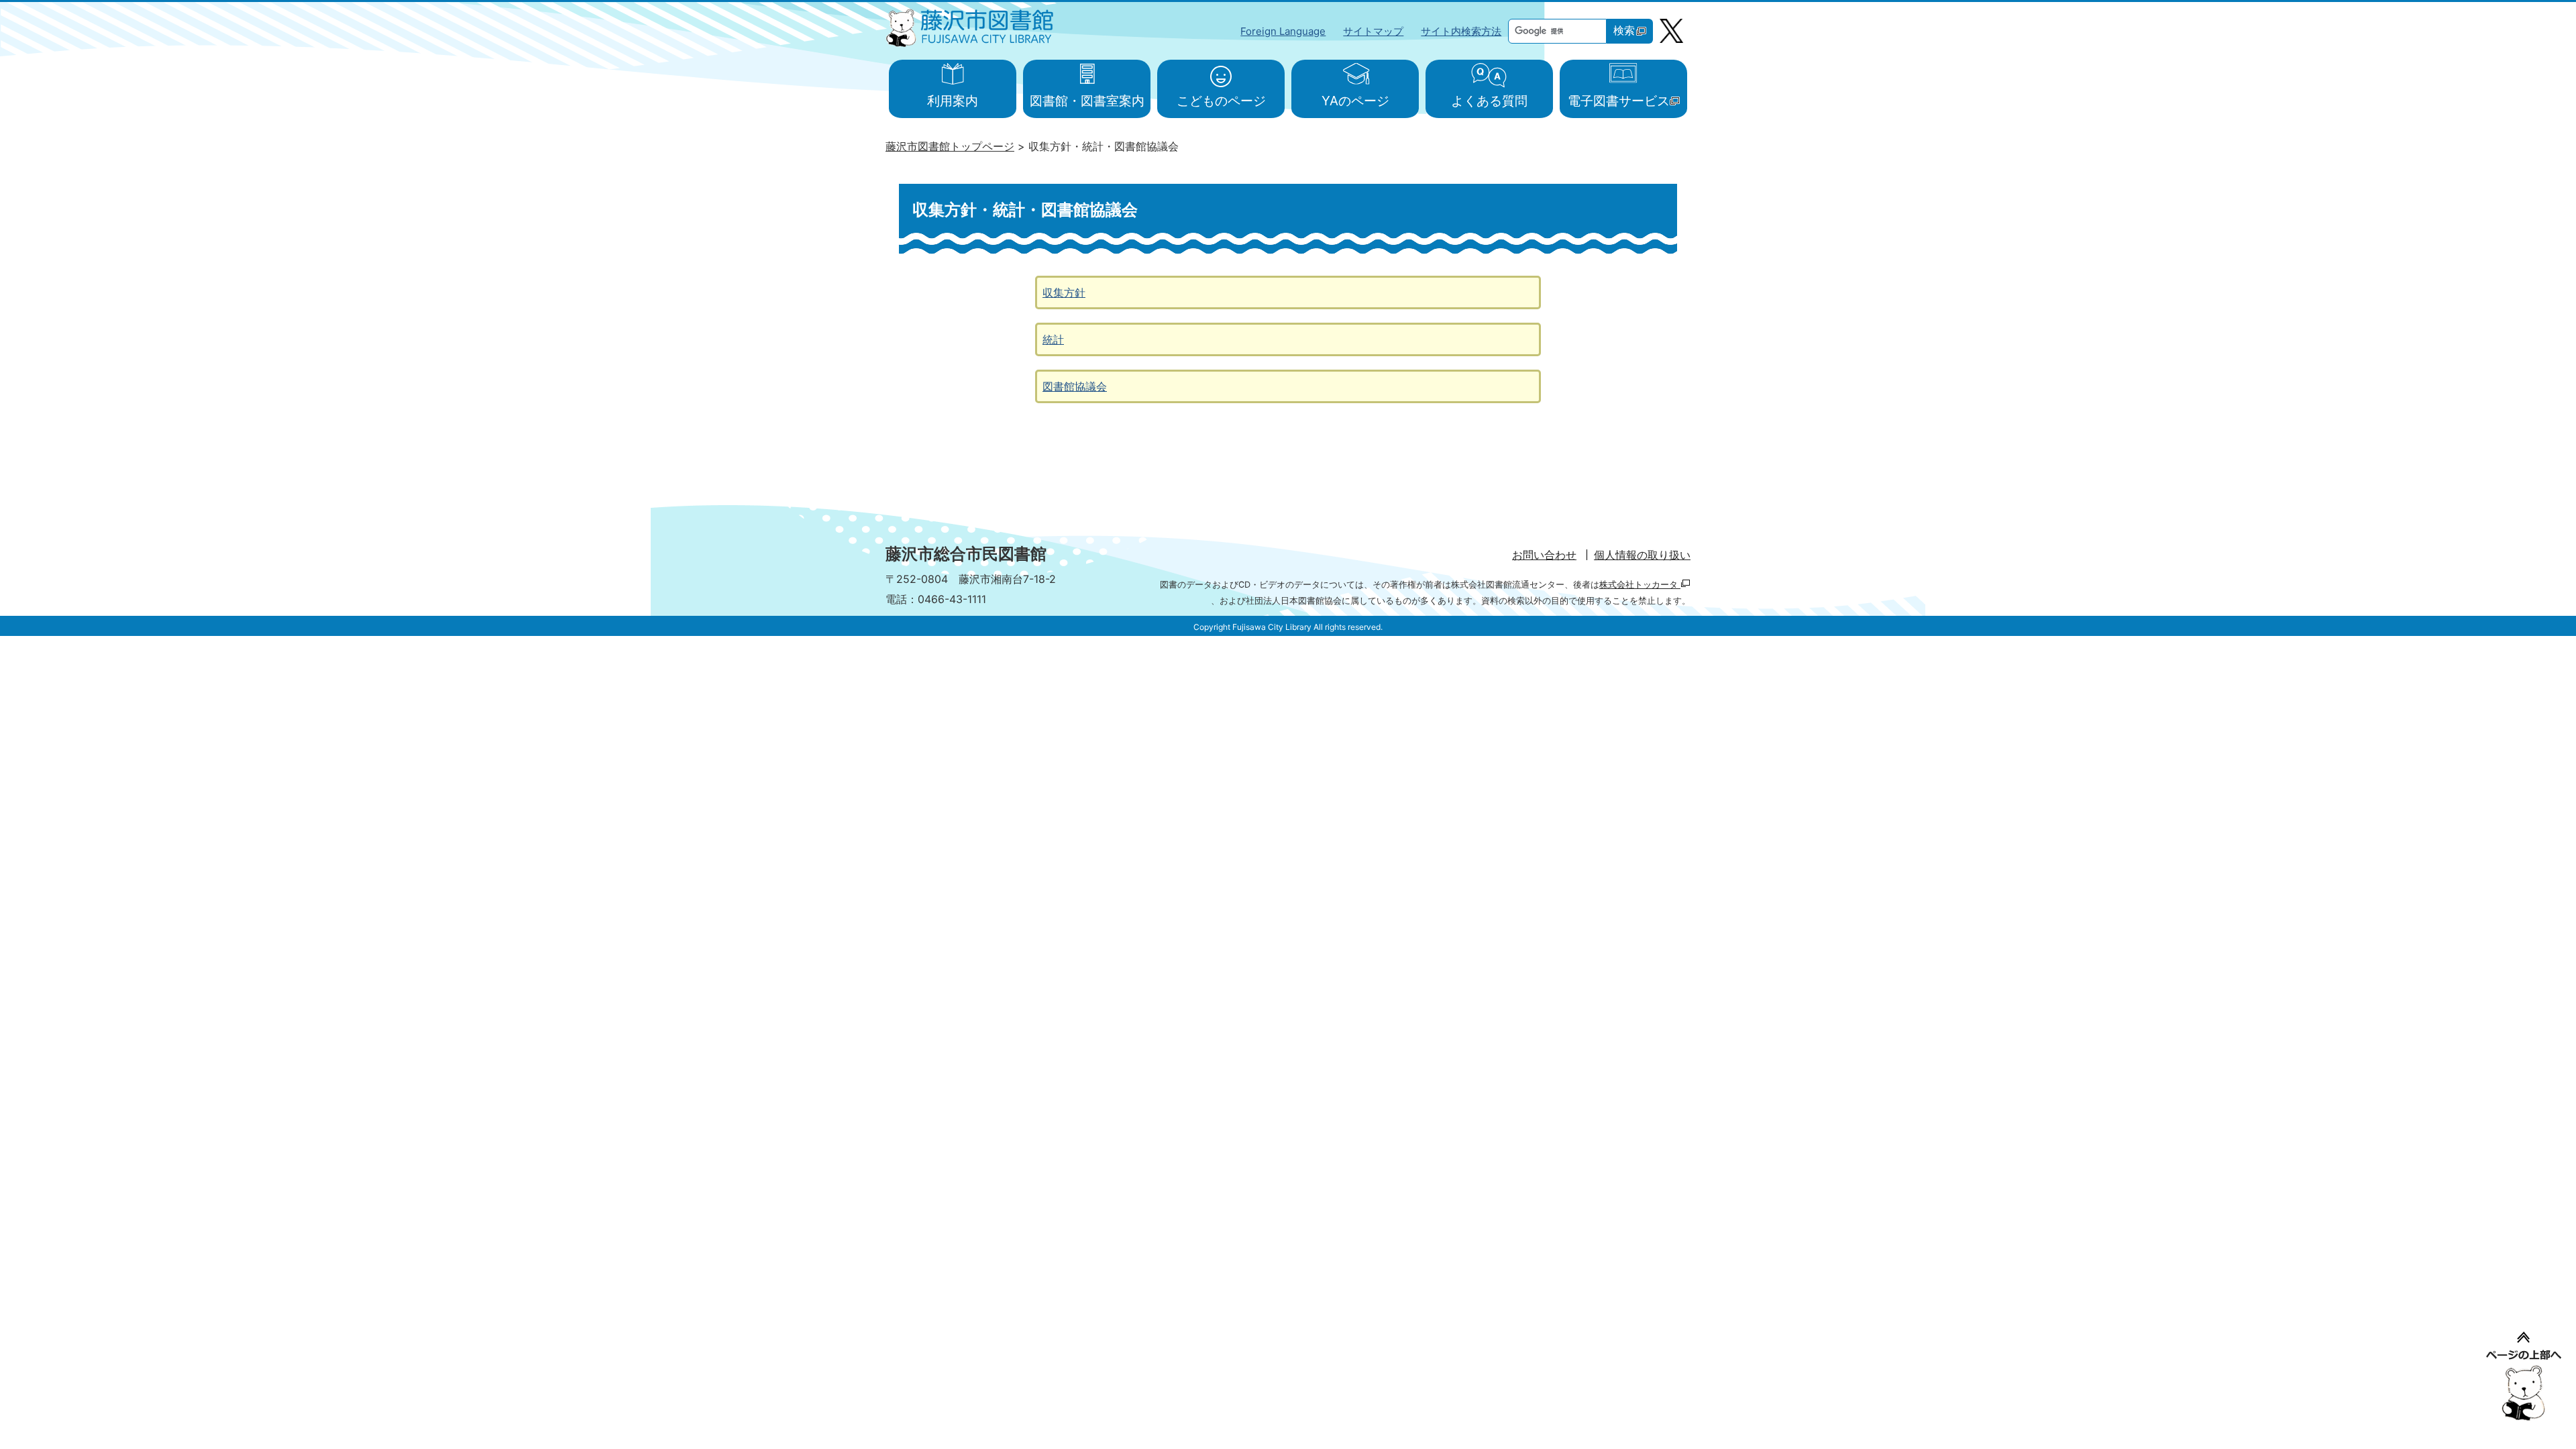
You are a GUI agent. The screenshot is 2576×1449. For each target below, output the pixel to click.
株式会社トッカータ (1640, 585)
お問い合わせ (1544, 555)
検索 (1624, 31)
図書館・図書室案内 (1087, 101)
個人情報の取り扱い (1642, 555)
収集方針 (1064, 292)
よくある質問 (1489, 101)
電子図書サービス (1619, 101)
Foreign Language (1283, 31)
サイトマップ (1373, 31)
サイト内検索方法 (1461, 31)
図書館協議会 (1075, 386)
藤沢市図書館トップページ (950, 146)
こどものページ (1221, 101)
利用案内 (953, 101)
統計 (1053, 339)
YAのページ (1355, 101)
